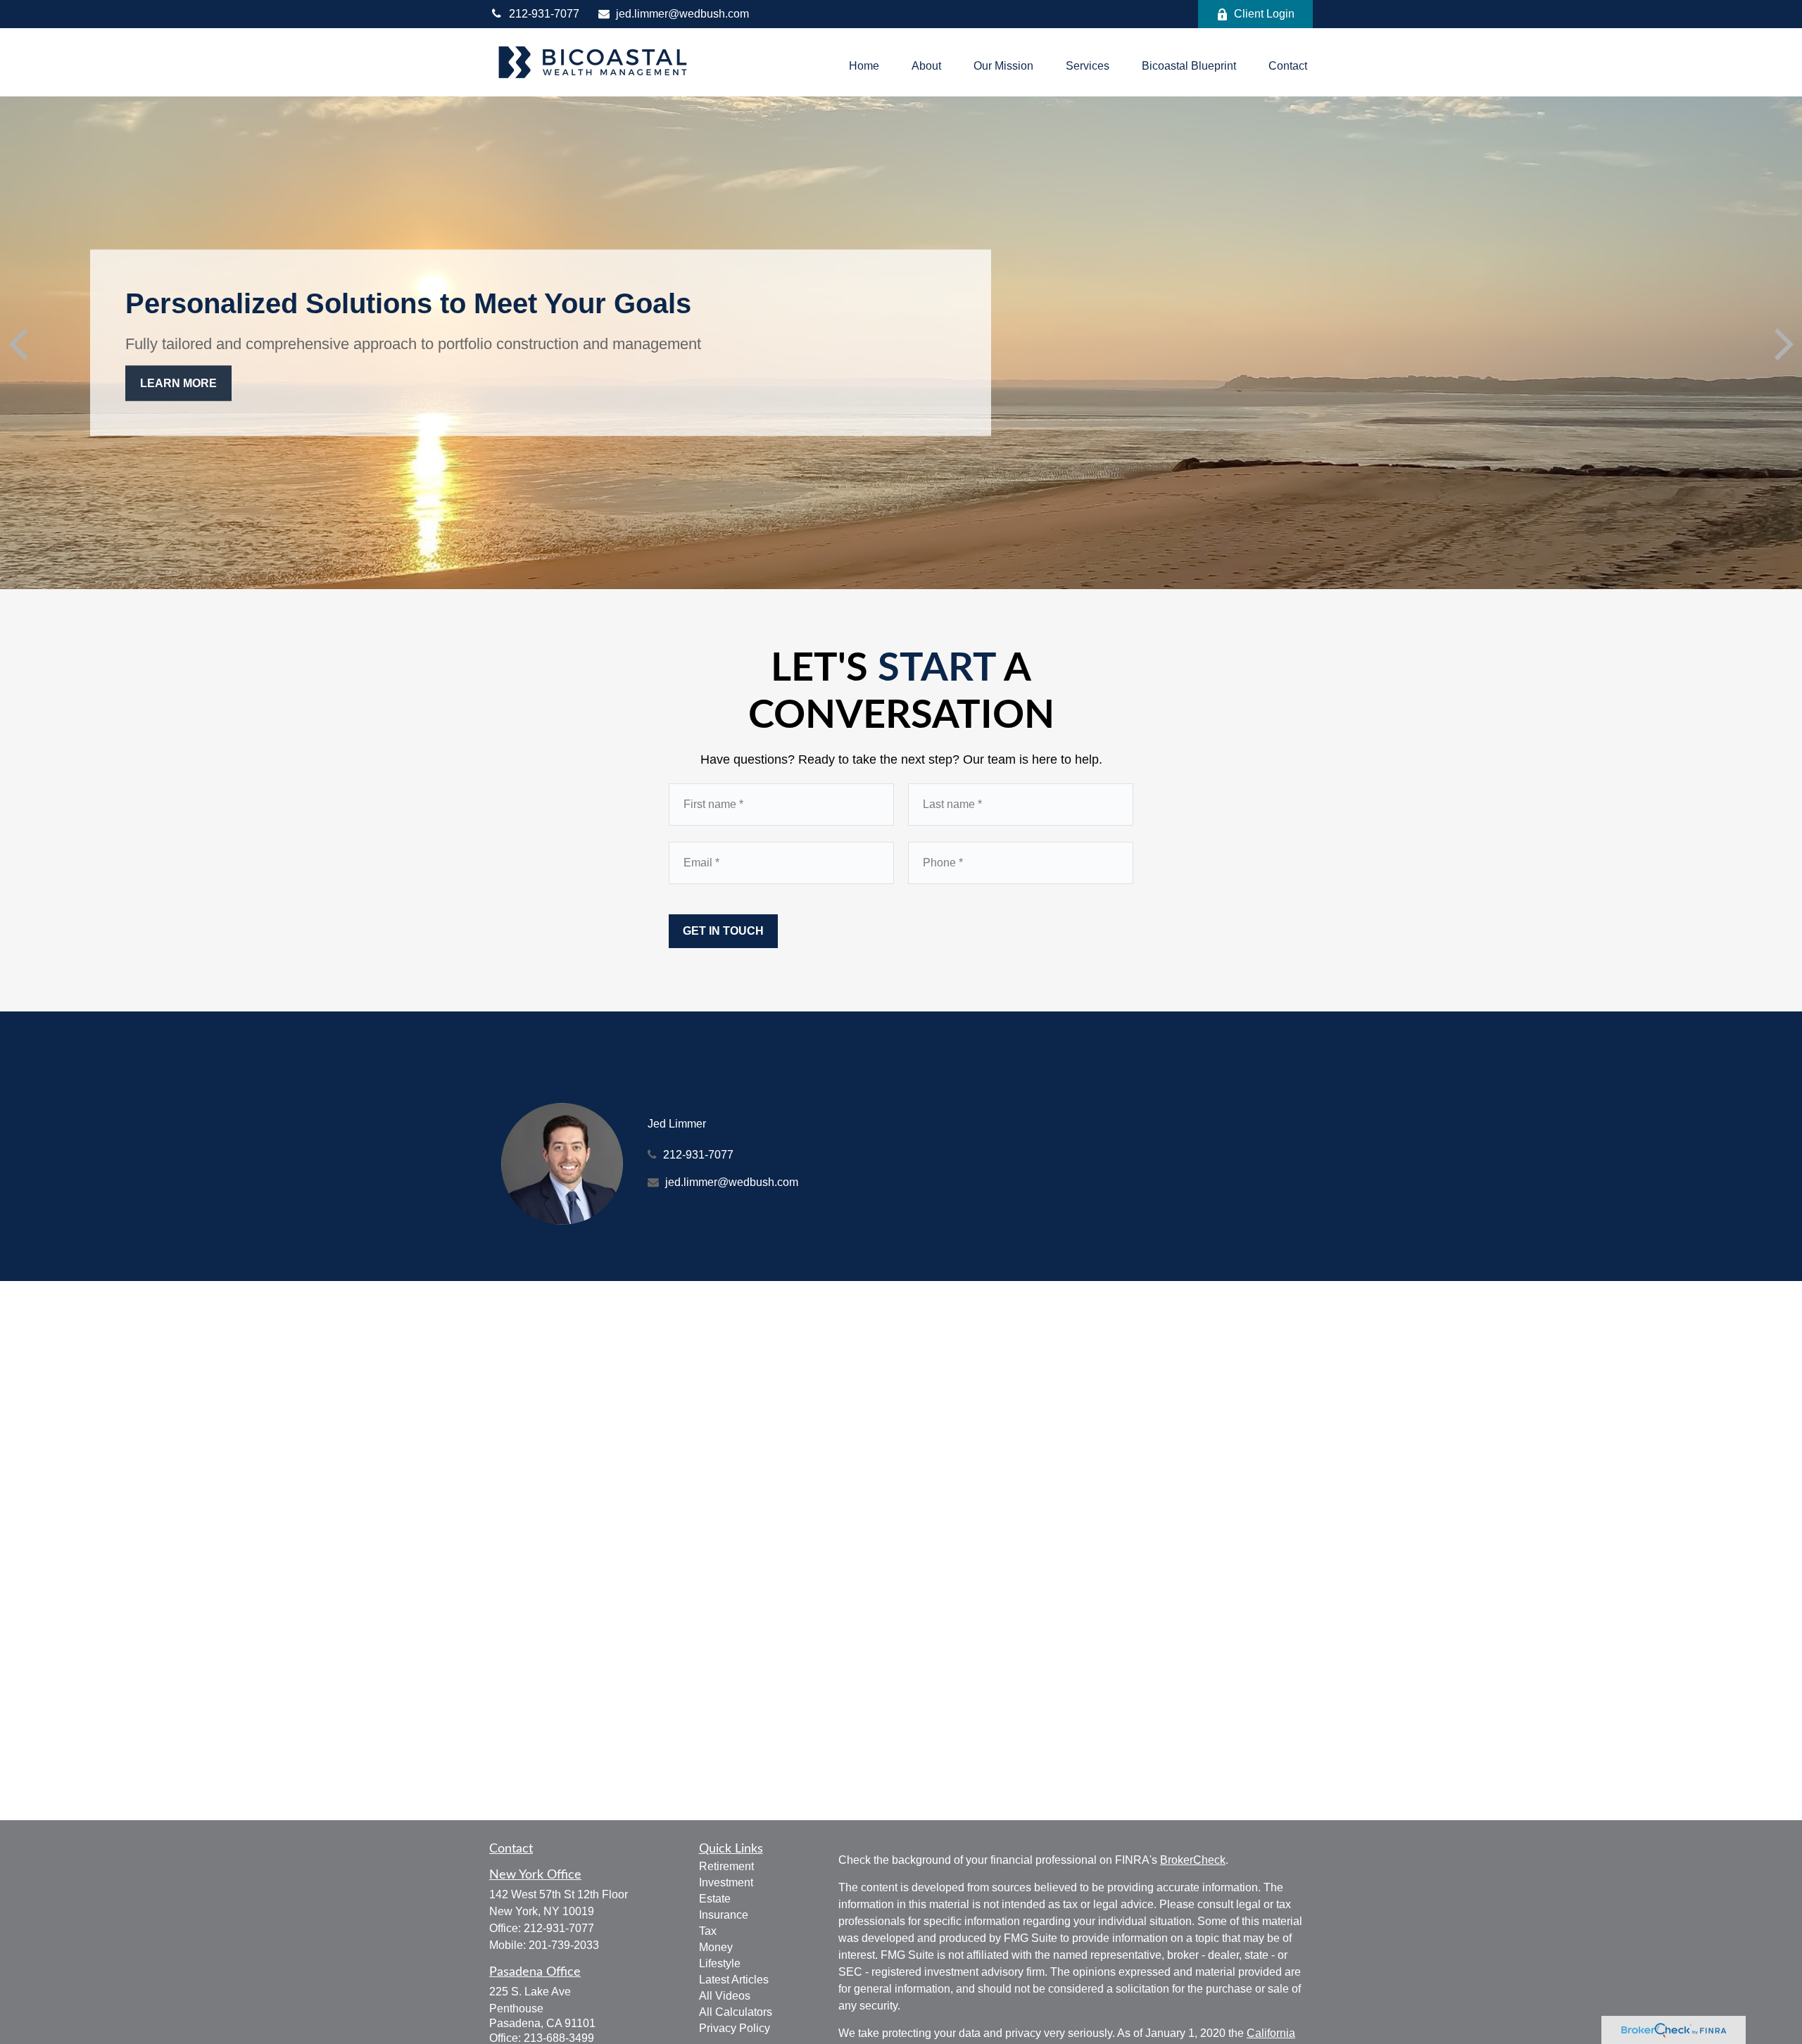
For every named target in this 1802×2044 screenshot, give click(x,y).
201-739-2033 (564, 1945)
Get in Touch (723, 931)
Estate (715, 1899)
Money (716, 1947)
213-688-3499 (559, 2038)
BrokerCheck (1193, 1860)
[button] (864, 66)
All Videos (725, 1996)
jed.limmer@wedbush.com (682, 14)
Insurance (724, 1915)
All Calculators (736, 2012)
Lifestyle (720, 1963)
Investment (726, 1882)
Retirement (726, 1866)
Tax (708, 1931)
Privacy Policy (735, 2028)
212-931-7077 (544, 14)
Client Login (1264, 14)
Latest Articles (734, 1980)
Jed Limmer (677, 1124)
